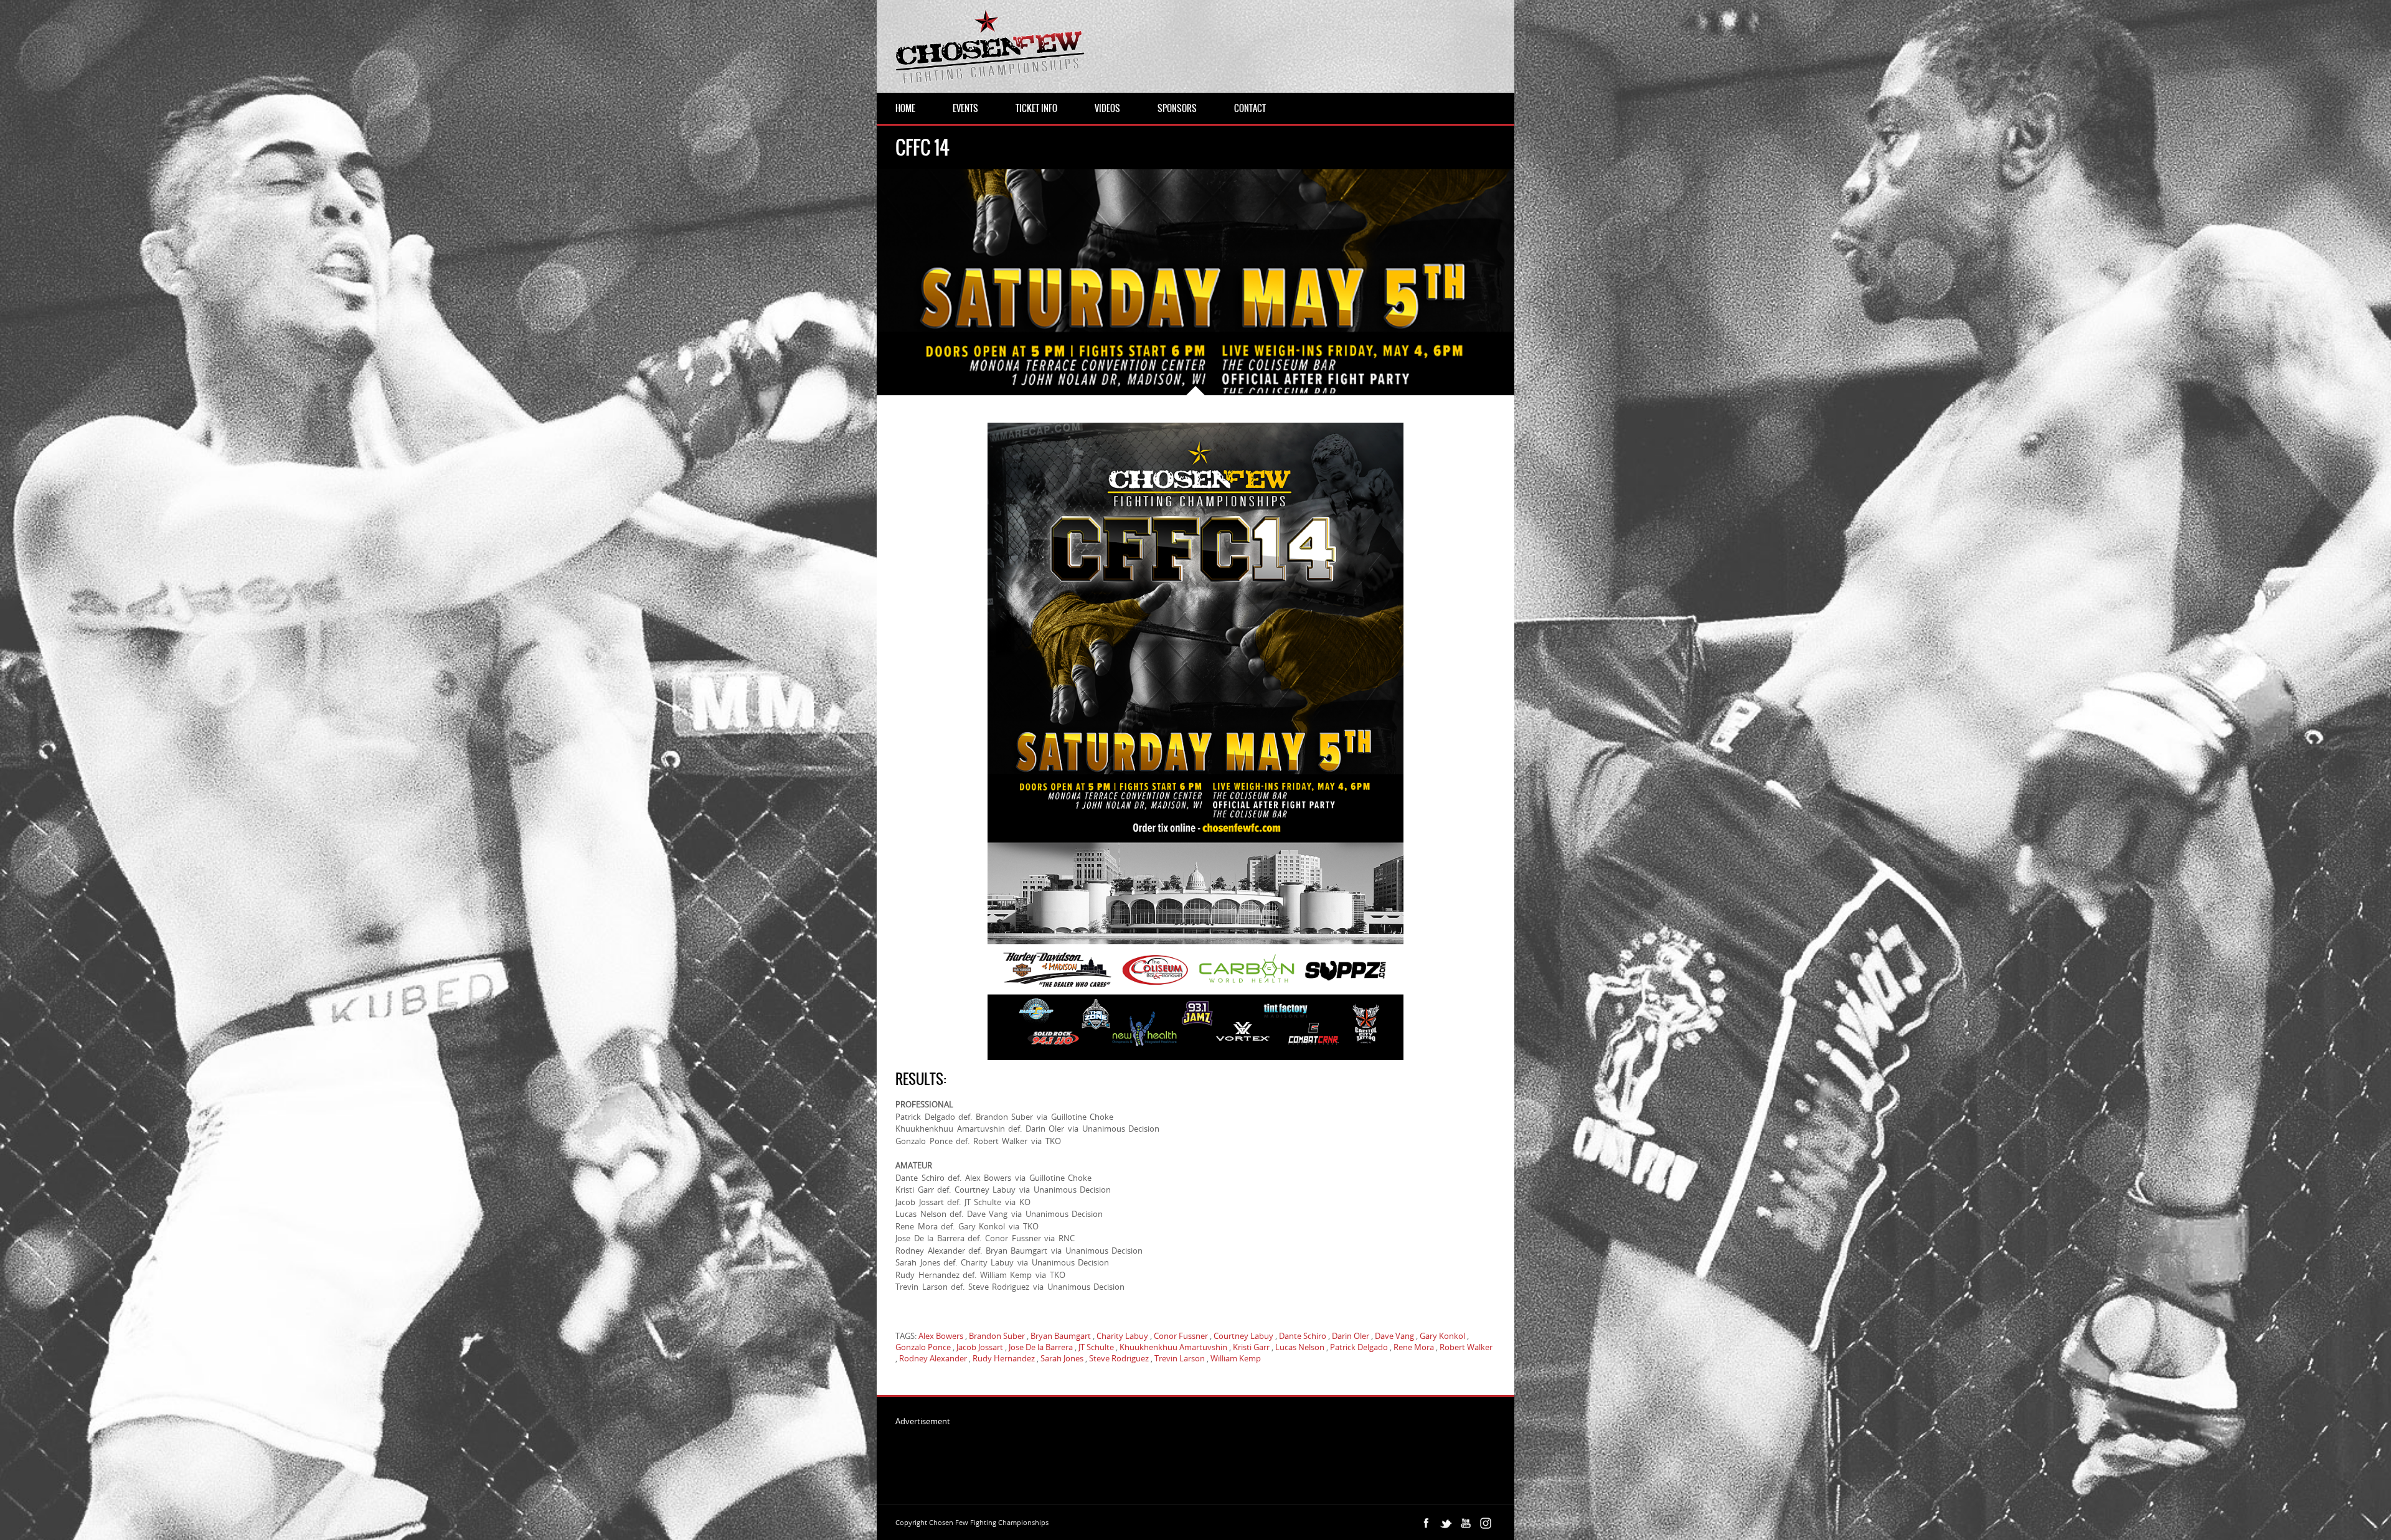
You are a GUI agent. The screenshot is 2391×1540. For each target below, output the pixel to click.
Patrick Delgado (1359, 1347)
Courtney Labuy (1243, 1336)
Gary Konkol (1442, 1336)
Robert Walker (1466, 1347)
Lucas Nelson (1300, 1347)
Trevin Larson (1180, 1358)
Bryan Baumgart (1061, 1336)
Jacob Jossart (980, 1347)
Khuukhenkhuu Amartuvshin (1173, 1347)
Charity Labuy (1122, 1336)
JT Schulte (1096, 1347)
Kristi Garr (1251, 1347)
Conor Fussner (1181, 1336)
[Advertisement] (1122, 1455)
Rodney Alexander (933, 1358)
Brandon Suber (997, 1336)
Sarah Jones (1062, 1358)
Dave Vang (1394, 1336)
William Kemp (1236, 1358)
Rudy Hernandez (1004, 1358)
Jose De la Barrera (1041, 1347)
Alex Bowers (941, 1336)
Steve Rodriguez (1119, 1358)
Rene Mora (1414, 1347)
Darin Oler (1351, 1336)
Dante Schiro (1303, 1336)
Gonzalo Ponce (923, 1347)
